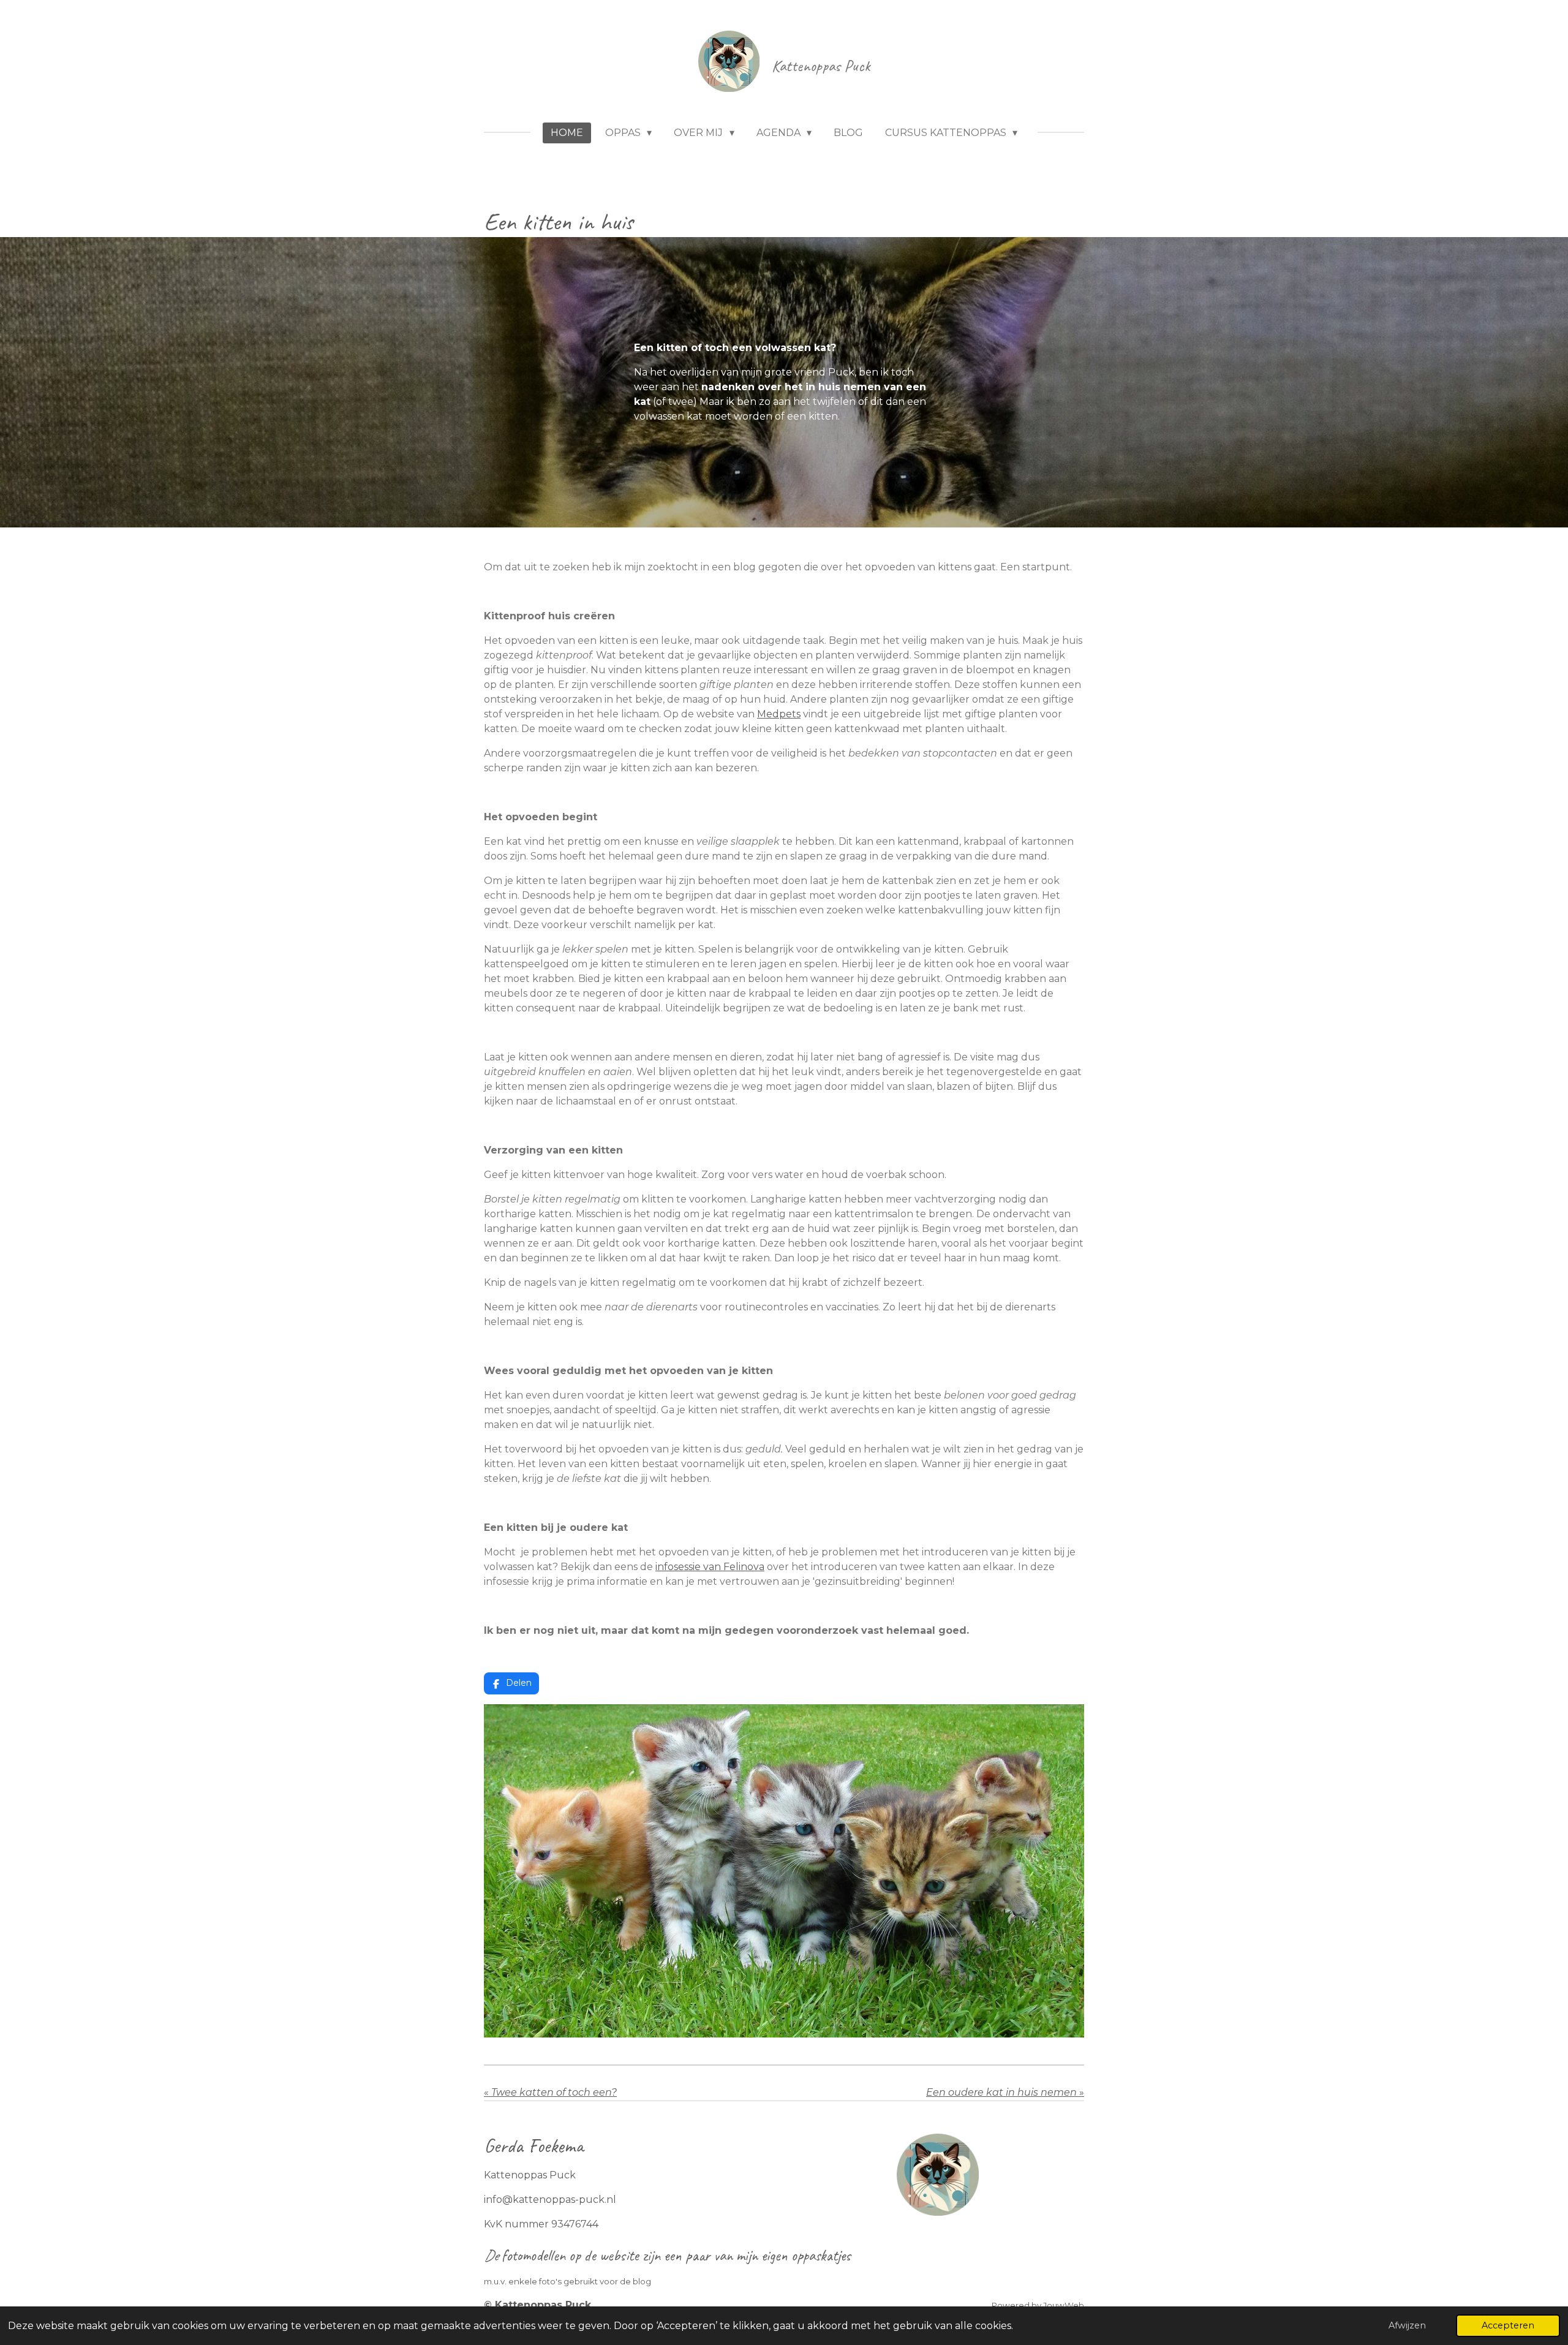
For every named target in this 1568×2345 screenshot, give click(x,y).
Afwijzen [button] (1407, 2325)
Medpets (779, 714)
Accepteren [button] (1508, 2325)
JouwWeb (1064, 2305)
